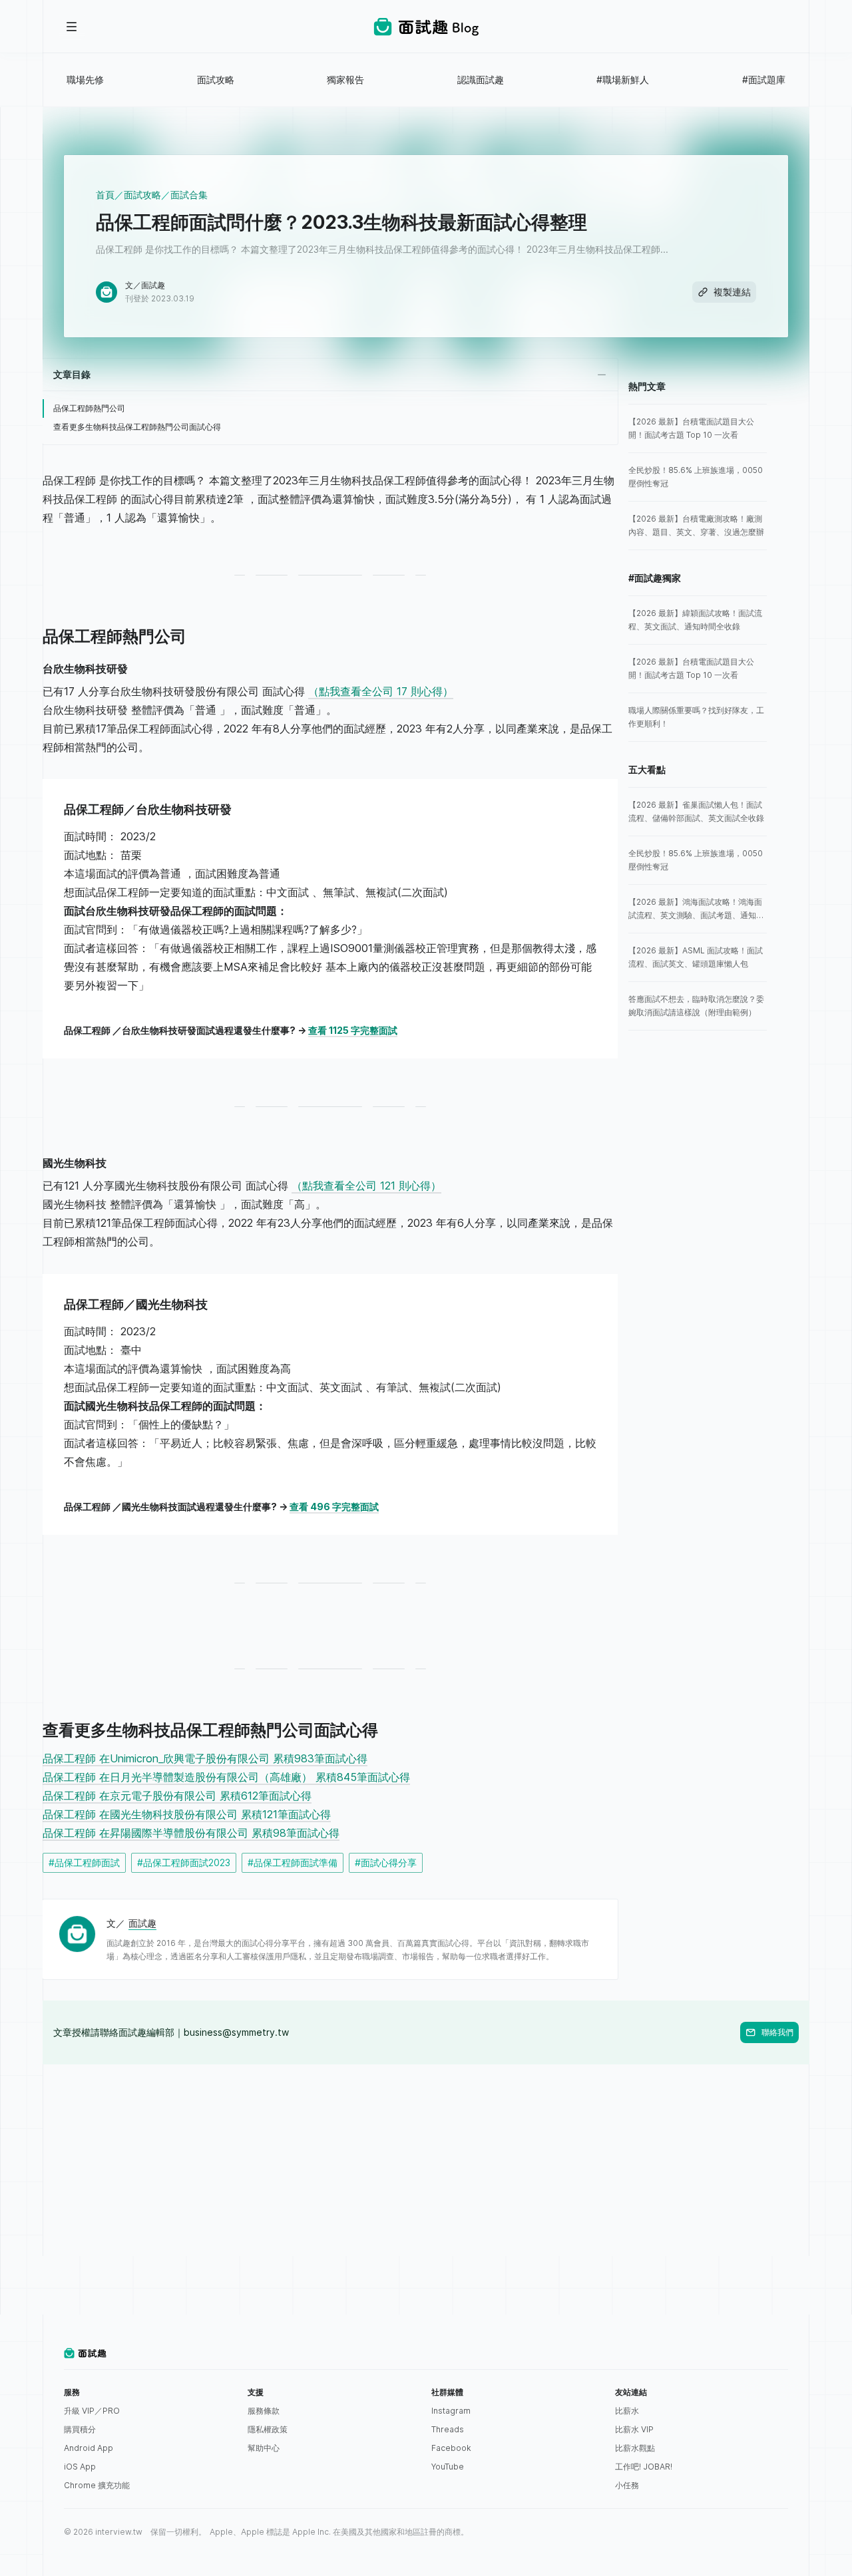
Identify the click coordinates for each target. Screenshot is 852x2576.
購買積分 (80, 2429)
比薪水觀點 (635, 2448)
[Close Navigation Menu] (72, 27)
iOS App (80, 2467)
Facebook (451, 2448)
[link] (698, 428)
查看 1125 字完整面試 (353, 1030)
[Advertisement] (426, 2158)
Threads (448, 2429)
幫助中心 (264, 2448)
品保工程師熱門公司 (89, 408)
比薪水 (627, 2411)
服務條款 (264, 2411)
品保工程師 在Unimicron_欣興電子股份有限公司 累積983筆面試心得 (205, 1758)
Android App (89, 2448)
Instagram (451, 2411)
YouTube (448, 2467)
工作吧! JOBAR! (644, 2467)
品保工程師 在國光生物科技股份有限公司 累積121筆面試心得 (187, 1814)
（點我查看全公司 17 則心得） (381, 691)
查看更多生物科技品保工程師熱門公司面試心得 (137, 427)
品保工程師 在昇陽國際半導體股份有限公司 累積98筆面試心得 (191, 1833)
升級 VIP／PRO (92, 2411)
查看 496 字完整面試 (334, 1507)
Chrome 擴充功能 (97, 2485)
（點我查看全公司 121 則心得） (366, 1186)
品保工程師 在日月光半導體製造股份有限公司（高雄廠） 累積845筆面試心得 (226, 1777)
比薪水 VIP (634, 2429)
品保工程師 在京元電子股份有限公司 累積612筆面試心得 (177, 1796)
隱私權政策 (268, 2429)
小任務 (627, 2485)
